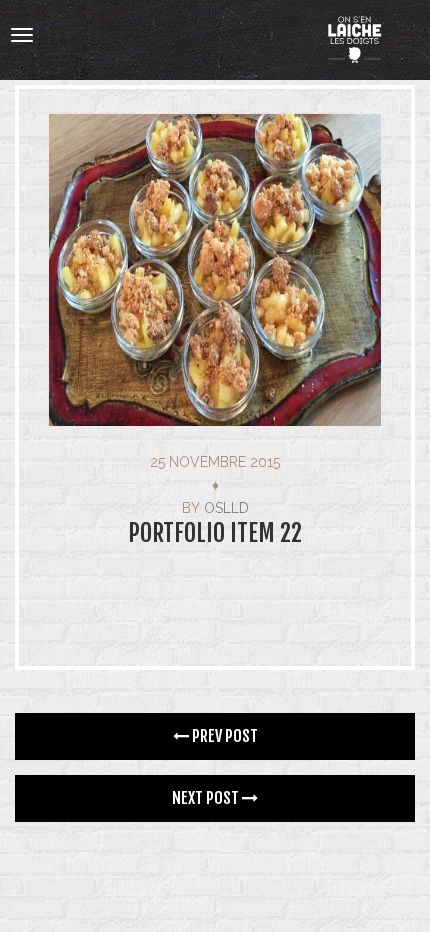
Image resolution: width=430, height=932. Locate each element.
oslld (226, 508)
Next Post (207, 798)
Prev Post (223, 736)
